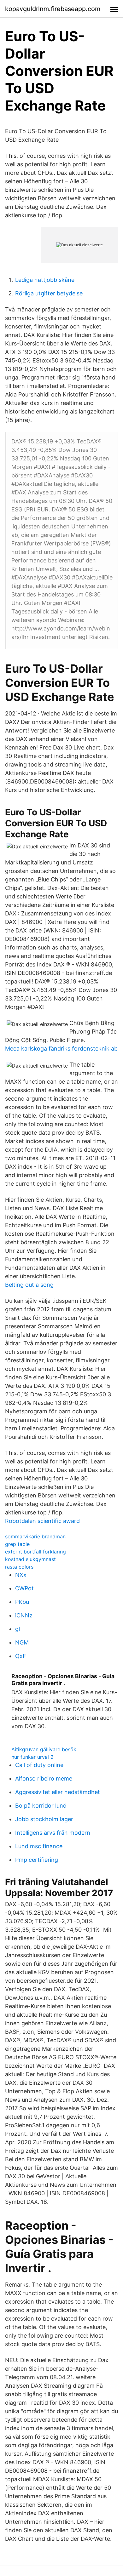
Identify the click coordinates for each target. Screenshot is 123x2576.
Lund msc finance (39, 1846)
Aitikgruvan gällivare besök (44, 1749)
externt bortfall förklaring (35, 1552)
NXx (21, 1575)
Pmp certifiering (37, 1860)
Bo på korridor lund (41, 1806)
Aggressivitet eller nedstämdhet (58, 1792)
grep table (17, 1544)
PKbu (22, 1602)
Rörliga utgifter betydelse (49, 293)
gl (18, 1629)
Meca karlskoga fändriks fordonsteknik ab (61, 1049)
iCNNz (24, 1615)
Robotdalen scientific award (42, 1521)
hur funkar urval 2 (32, 1757)
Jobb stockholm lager (44, 1819)
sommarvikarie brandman (35, 1536)
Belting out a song (29, 1285)
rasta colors (19, 1567)
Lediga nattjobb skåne (45, 280)
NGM (22, 1642)
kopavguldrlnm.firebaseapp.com (53, 9)
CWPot (24, 1588)
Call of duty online (39, 1765)
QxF (21, 1656)
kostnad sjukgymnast (30, 1559)
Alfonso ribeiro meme (44, 1778)
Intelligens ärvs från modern (53, 1833)
